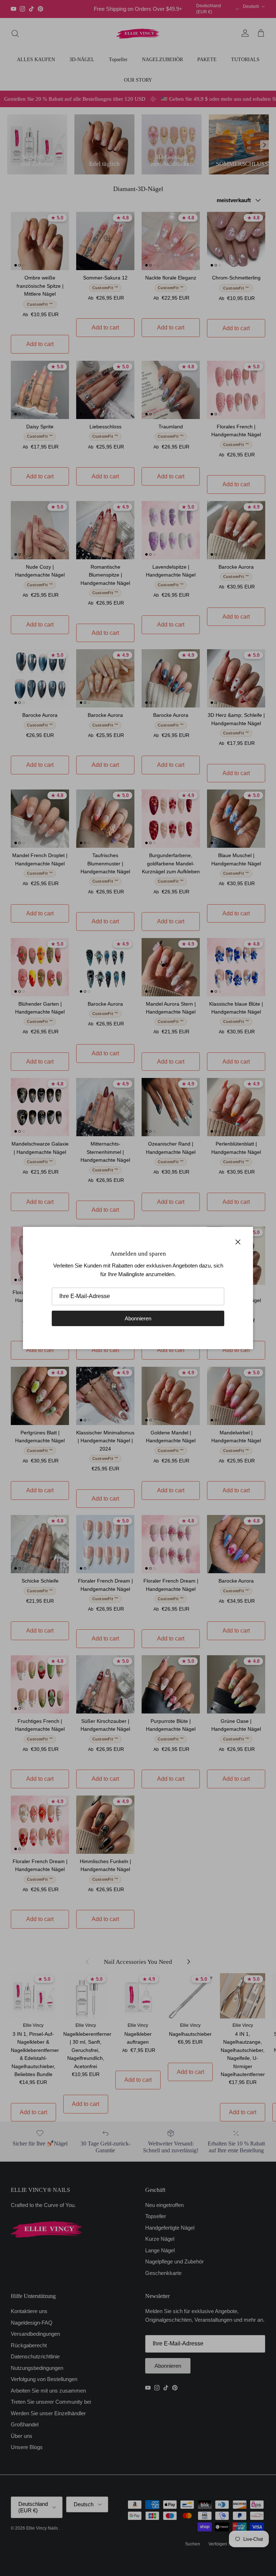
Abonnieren (138, 1318)
